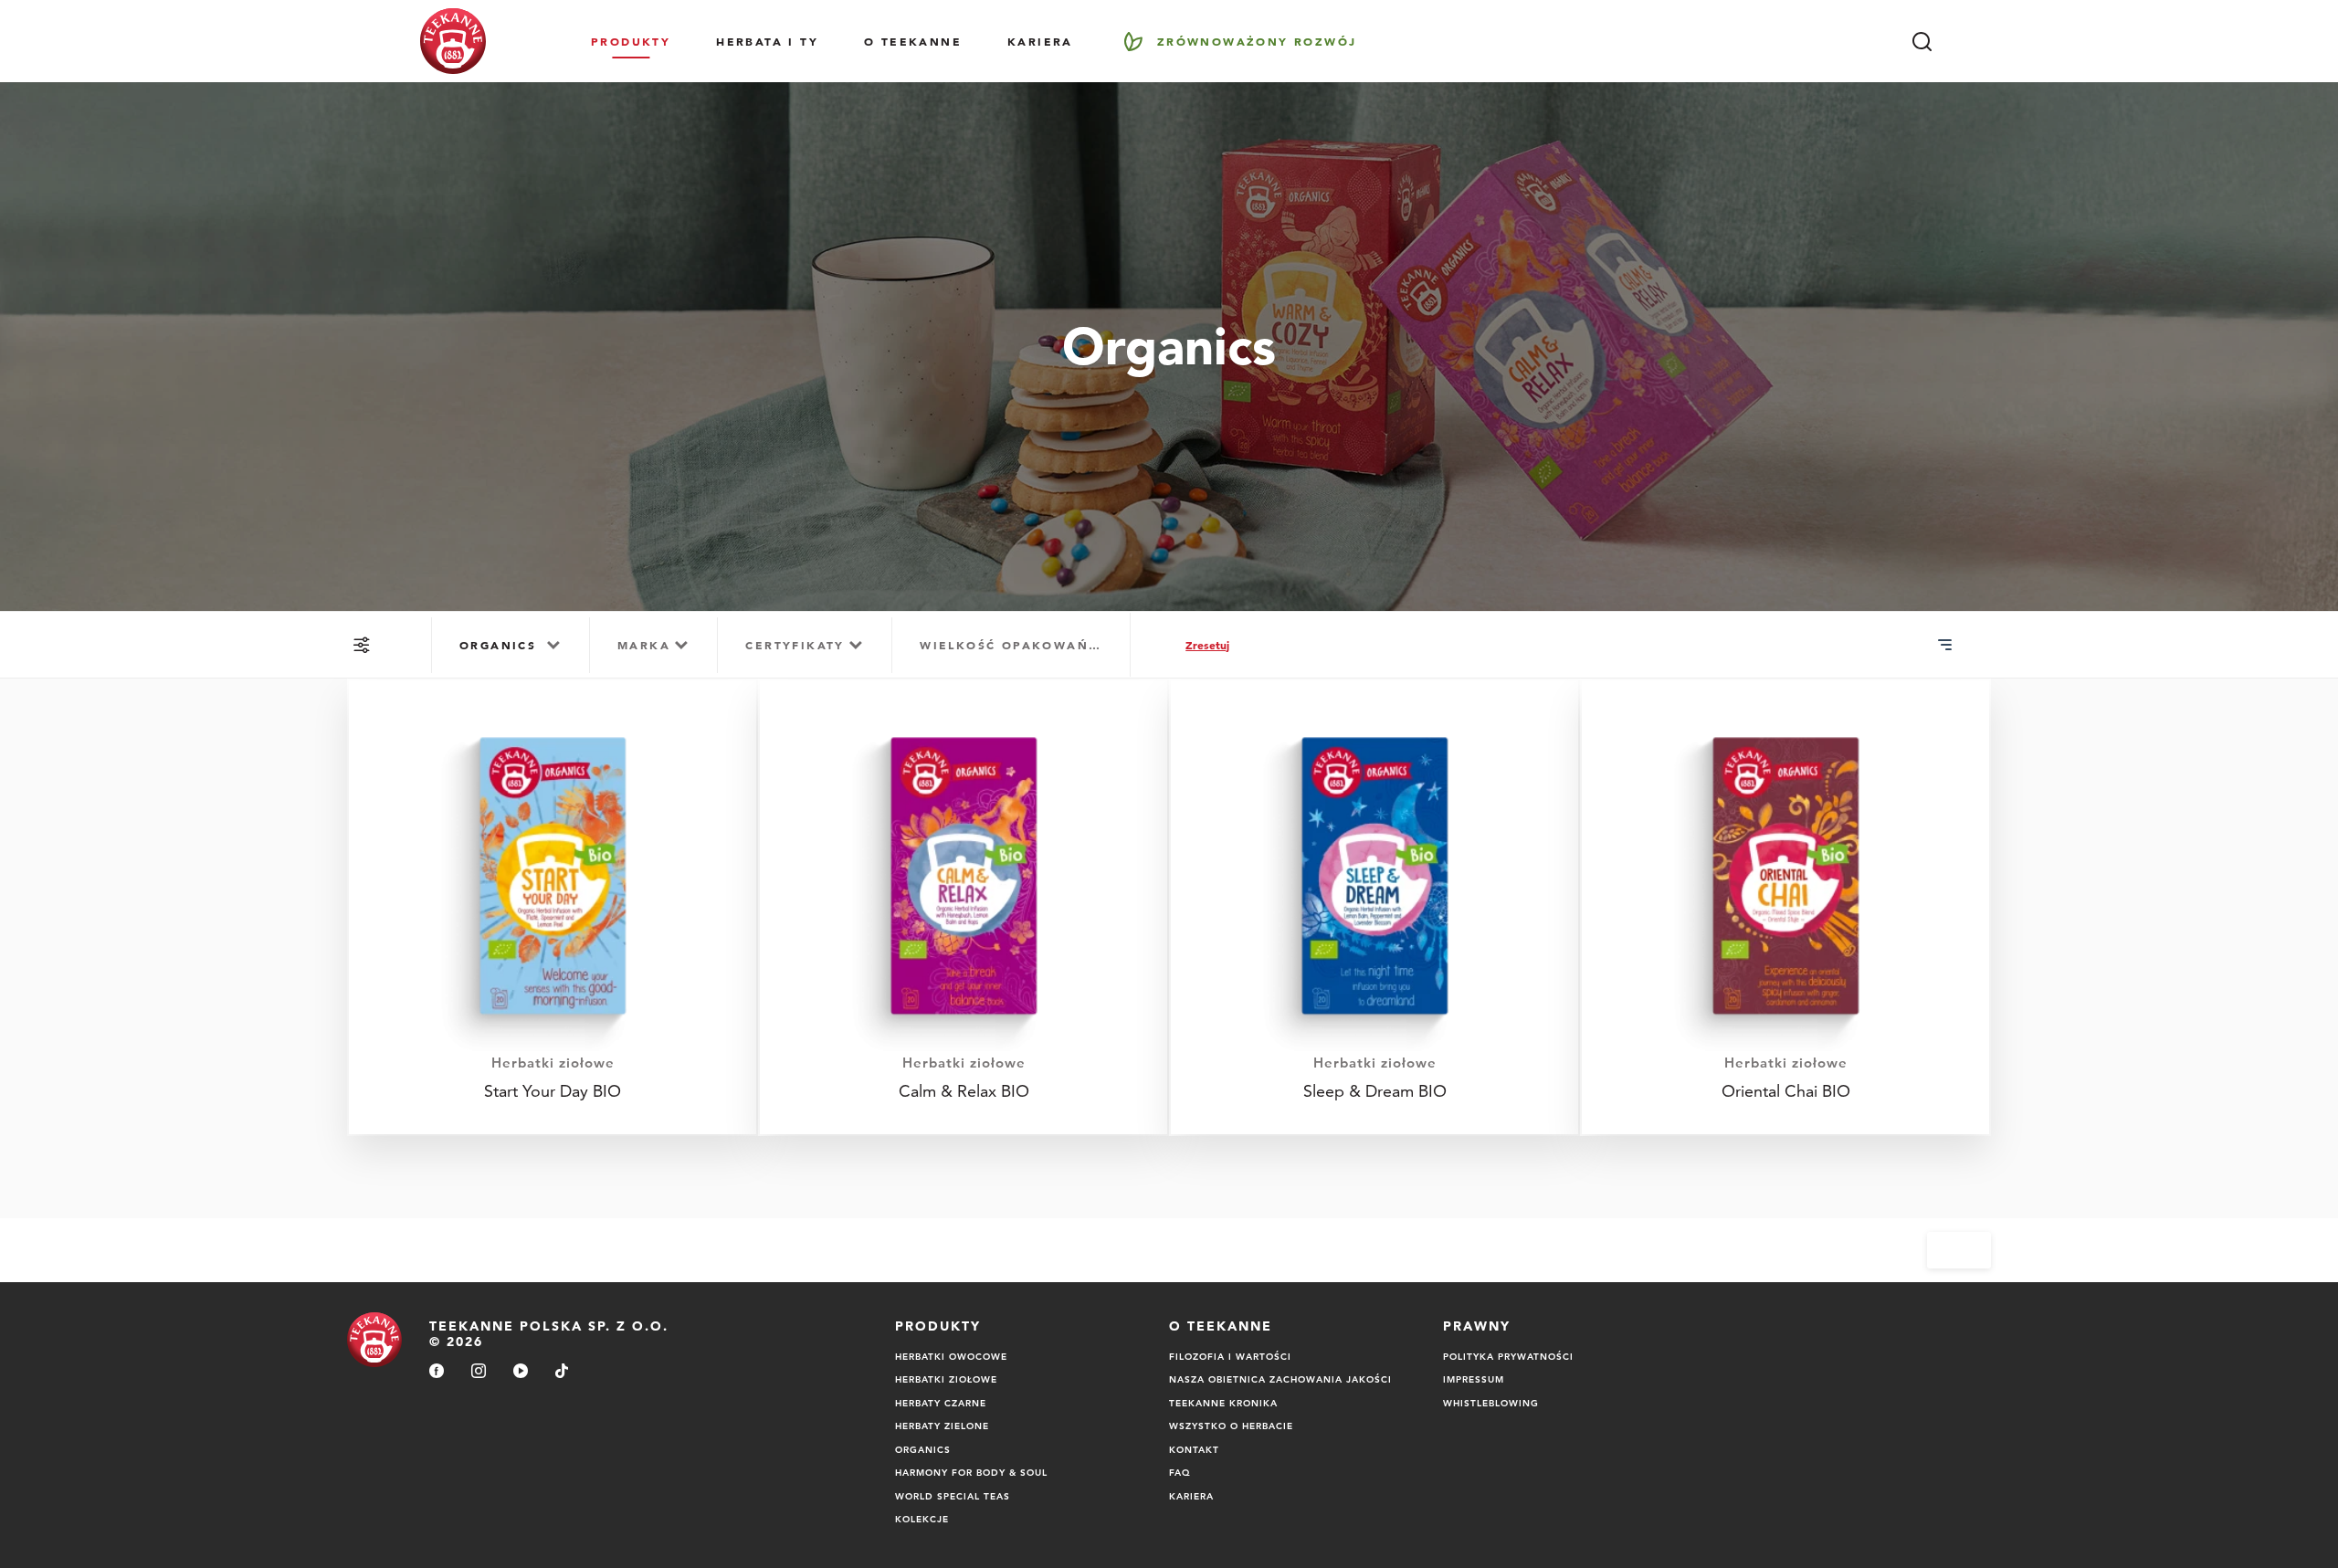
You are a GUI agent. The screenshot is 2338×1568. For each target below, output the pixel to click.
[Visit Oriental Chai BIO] (1785, 907)
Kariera (1040, 41)
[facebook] (437, 1372)
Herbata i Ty (767, 41)
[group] (511, 645)
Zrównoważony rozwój (1257, 41)
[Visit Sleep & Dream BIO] (1374, 907)
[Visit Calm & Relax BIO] (964, 907)
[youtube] (521, 1372)
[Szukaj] (1922, 41)
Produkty (631, 41)
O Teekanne (913, 41)
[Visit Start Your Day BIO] (553, 907)
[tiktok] (562, 1372)
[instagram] (479, 1372)
